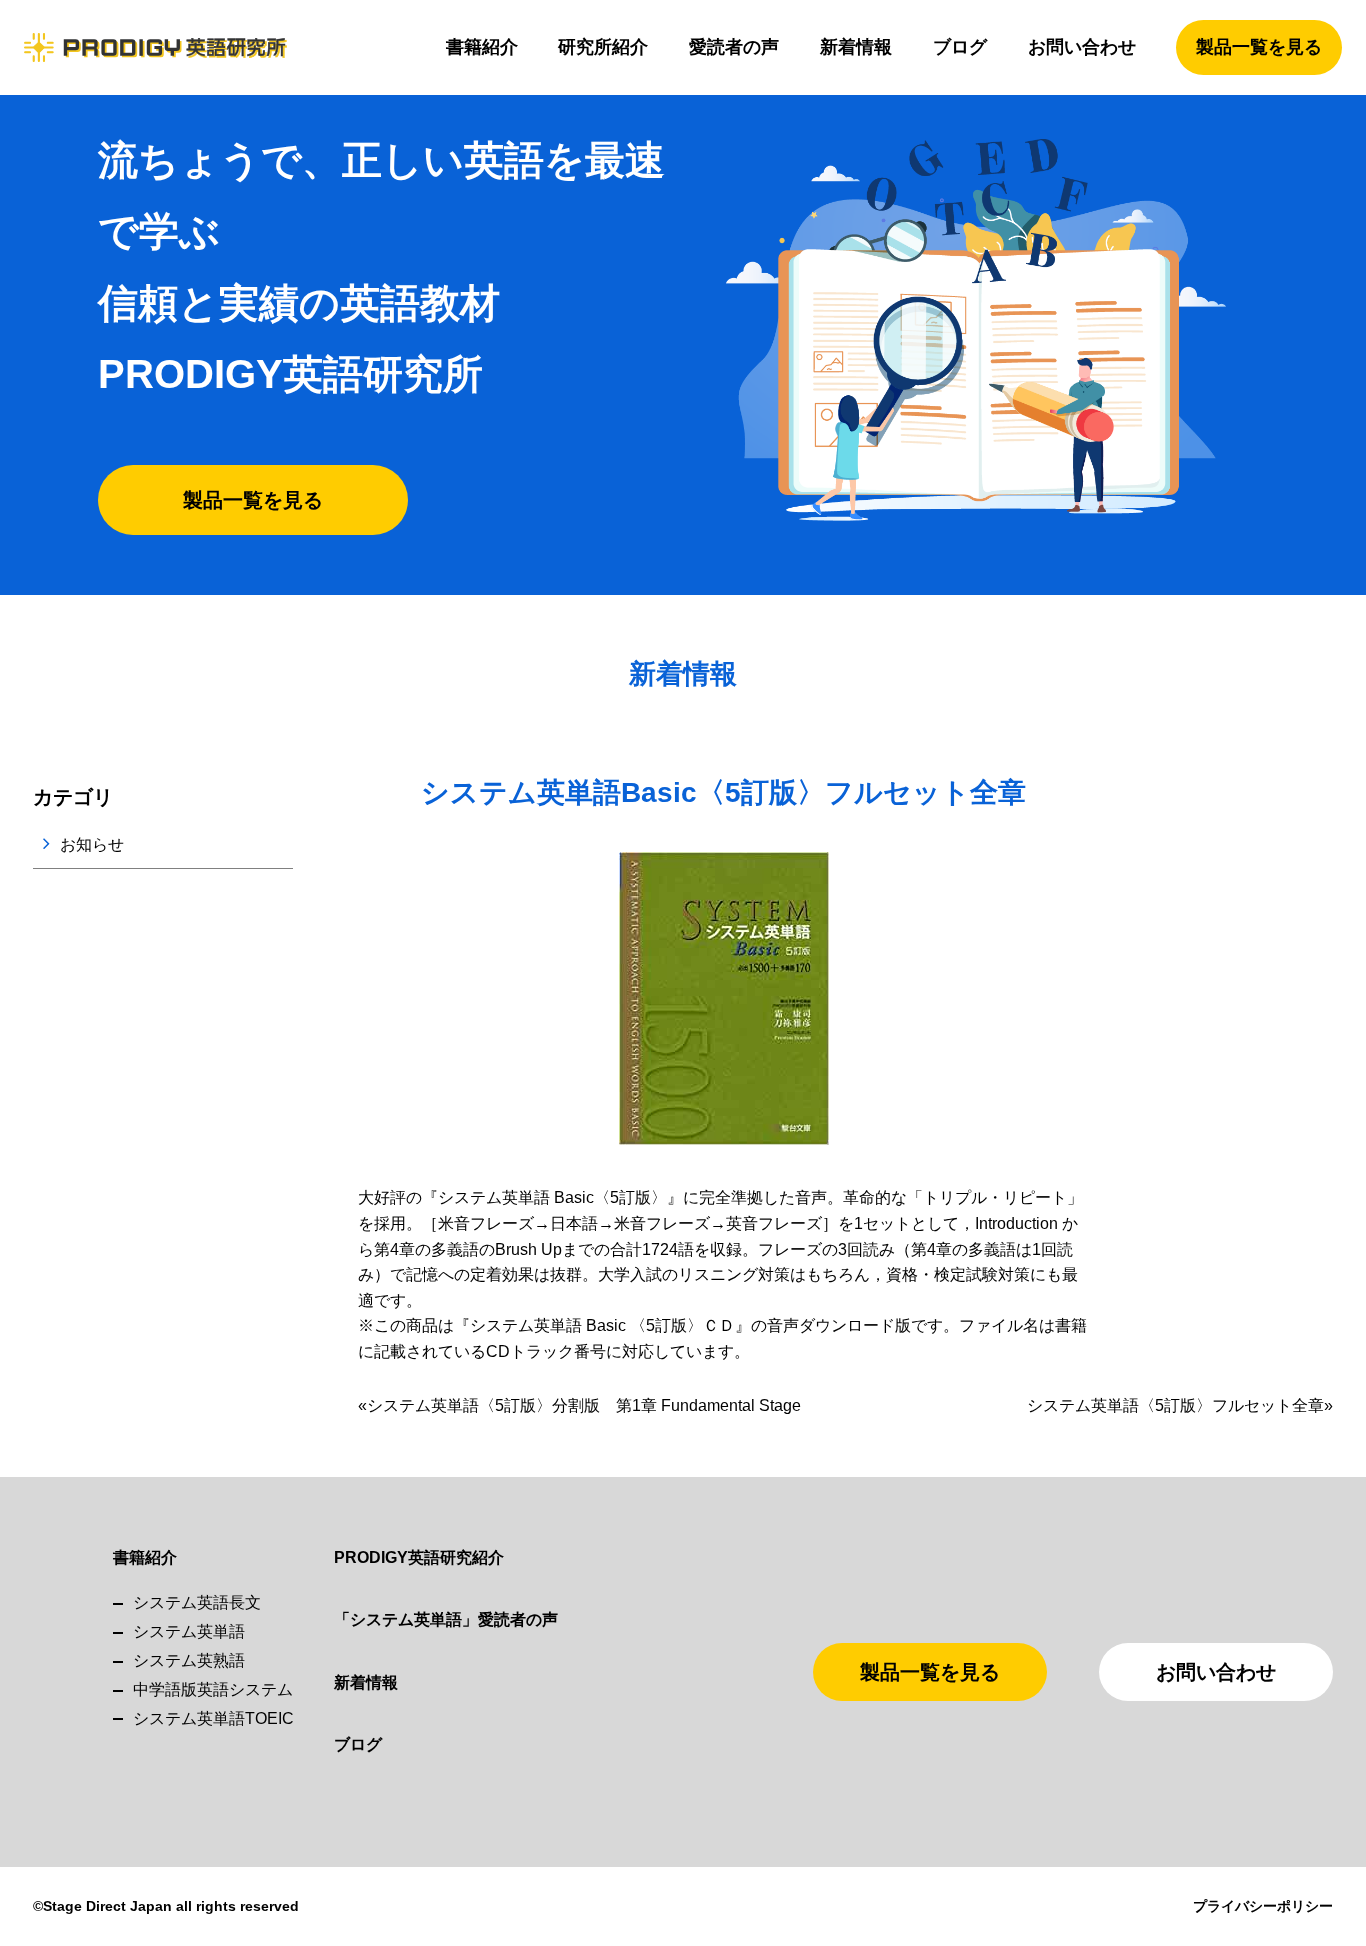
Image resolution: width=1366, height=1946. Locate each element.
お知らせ (92, 844)
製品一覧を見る (1259, 47)
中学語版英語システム (213, 1689)
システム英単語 (189, 1631)
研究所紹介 (603, 47)
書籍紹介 (482, 47)
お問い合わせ (1082, 47)
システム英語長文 (197, 1602)
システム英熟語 (189, 1660)
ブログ (960, 47)
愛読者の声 (734, 47)
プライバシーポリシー (1263, 1906)
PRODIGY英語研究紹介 (419, 1557)
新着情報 (856, 47)
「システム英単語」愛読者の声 (446, 1619)
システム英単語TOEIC (213, 1718)
